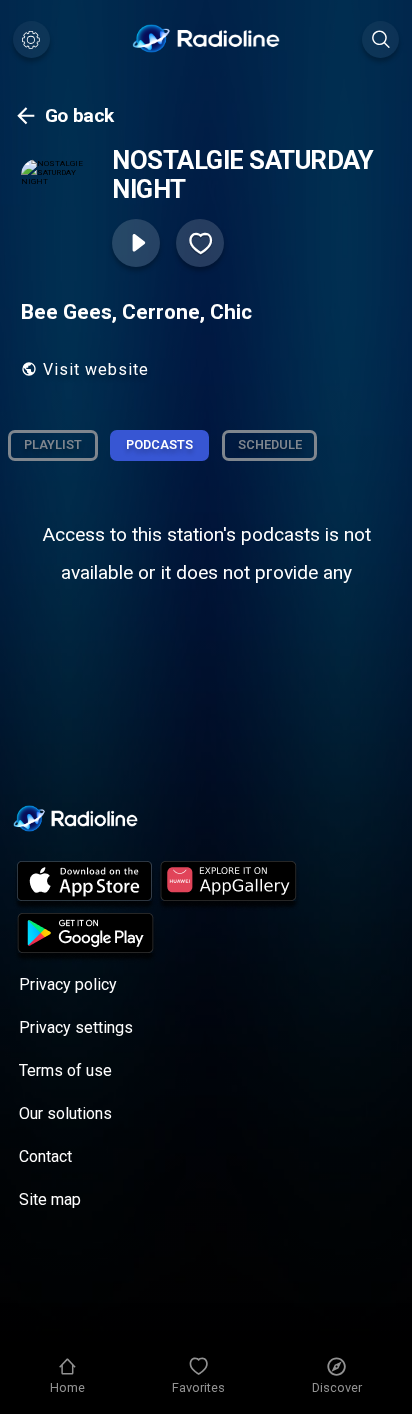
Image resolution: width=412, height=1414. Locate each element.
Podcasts (159, 444)
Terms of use (65, 1070)
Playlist (53, 444)
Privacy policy (68, 984)
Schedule (270, 444)
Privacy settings (76, 1027)
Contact (45, 1156)
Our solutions (65, 1113)
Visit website (96, 369)
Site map (50, 1199)
